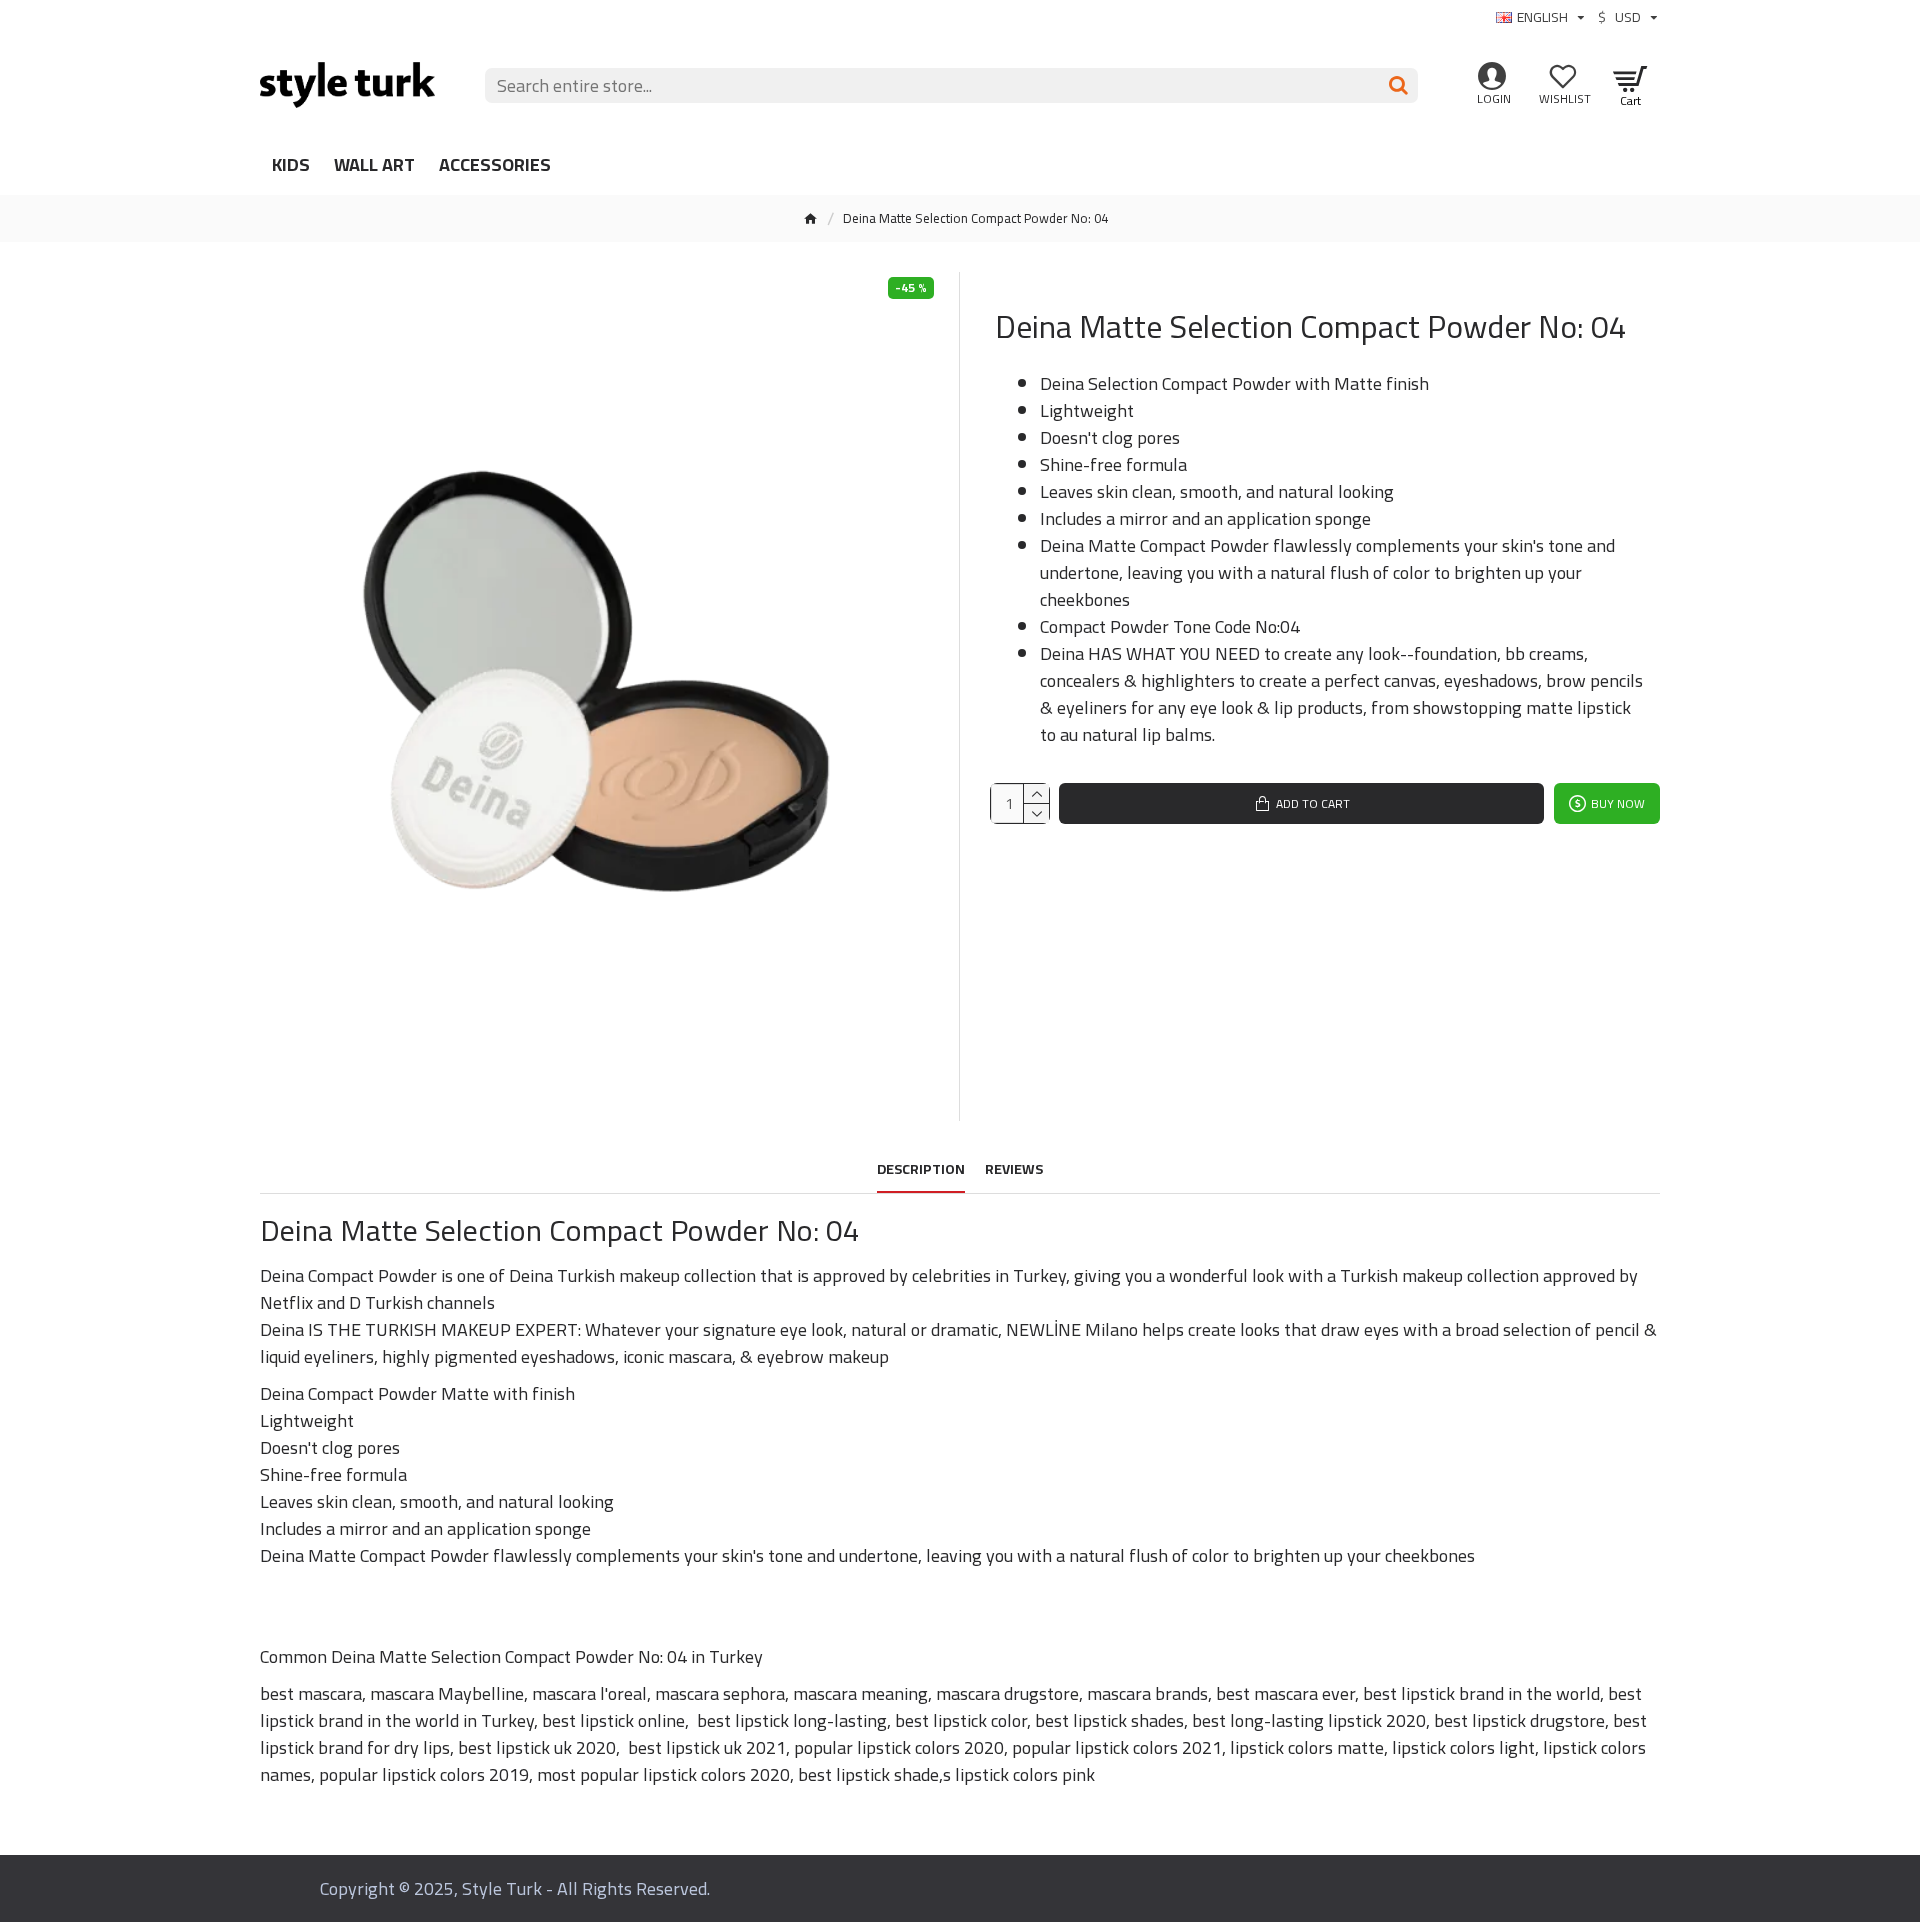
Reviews (1014, 1171)
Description (921, 1171)
